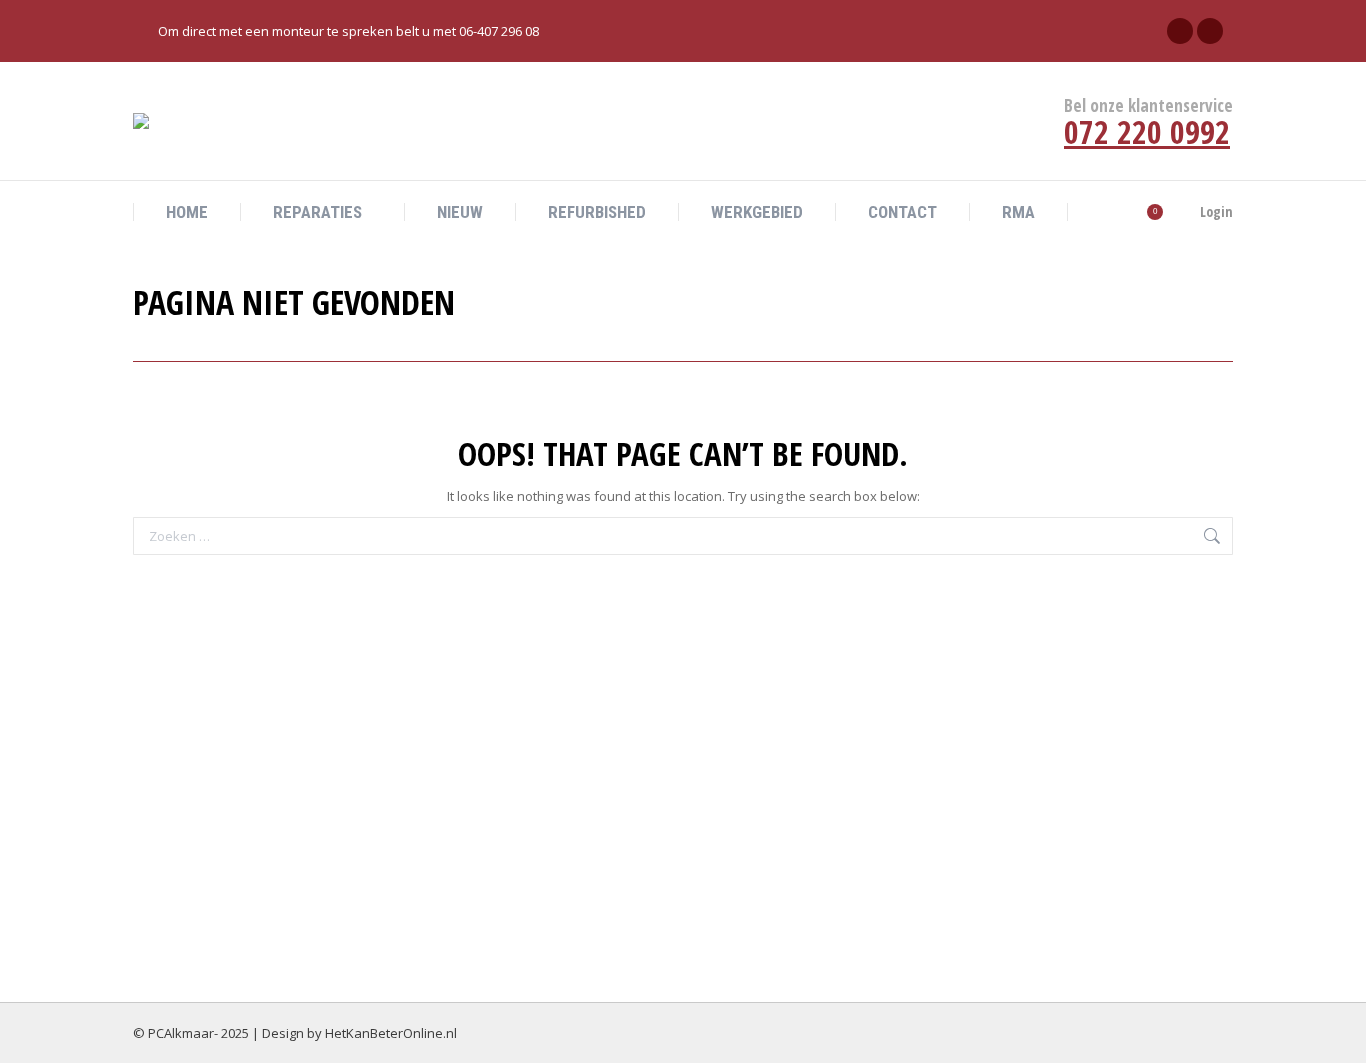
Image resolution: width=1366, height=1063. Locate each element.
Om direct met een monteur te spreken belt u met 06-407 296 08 (348, 31)
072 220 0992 (1147, 131)
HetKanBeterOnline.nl (391, 1033)
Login (1216, 212)
